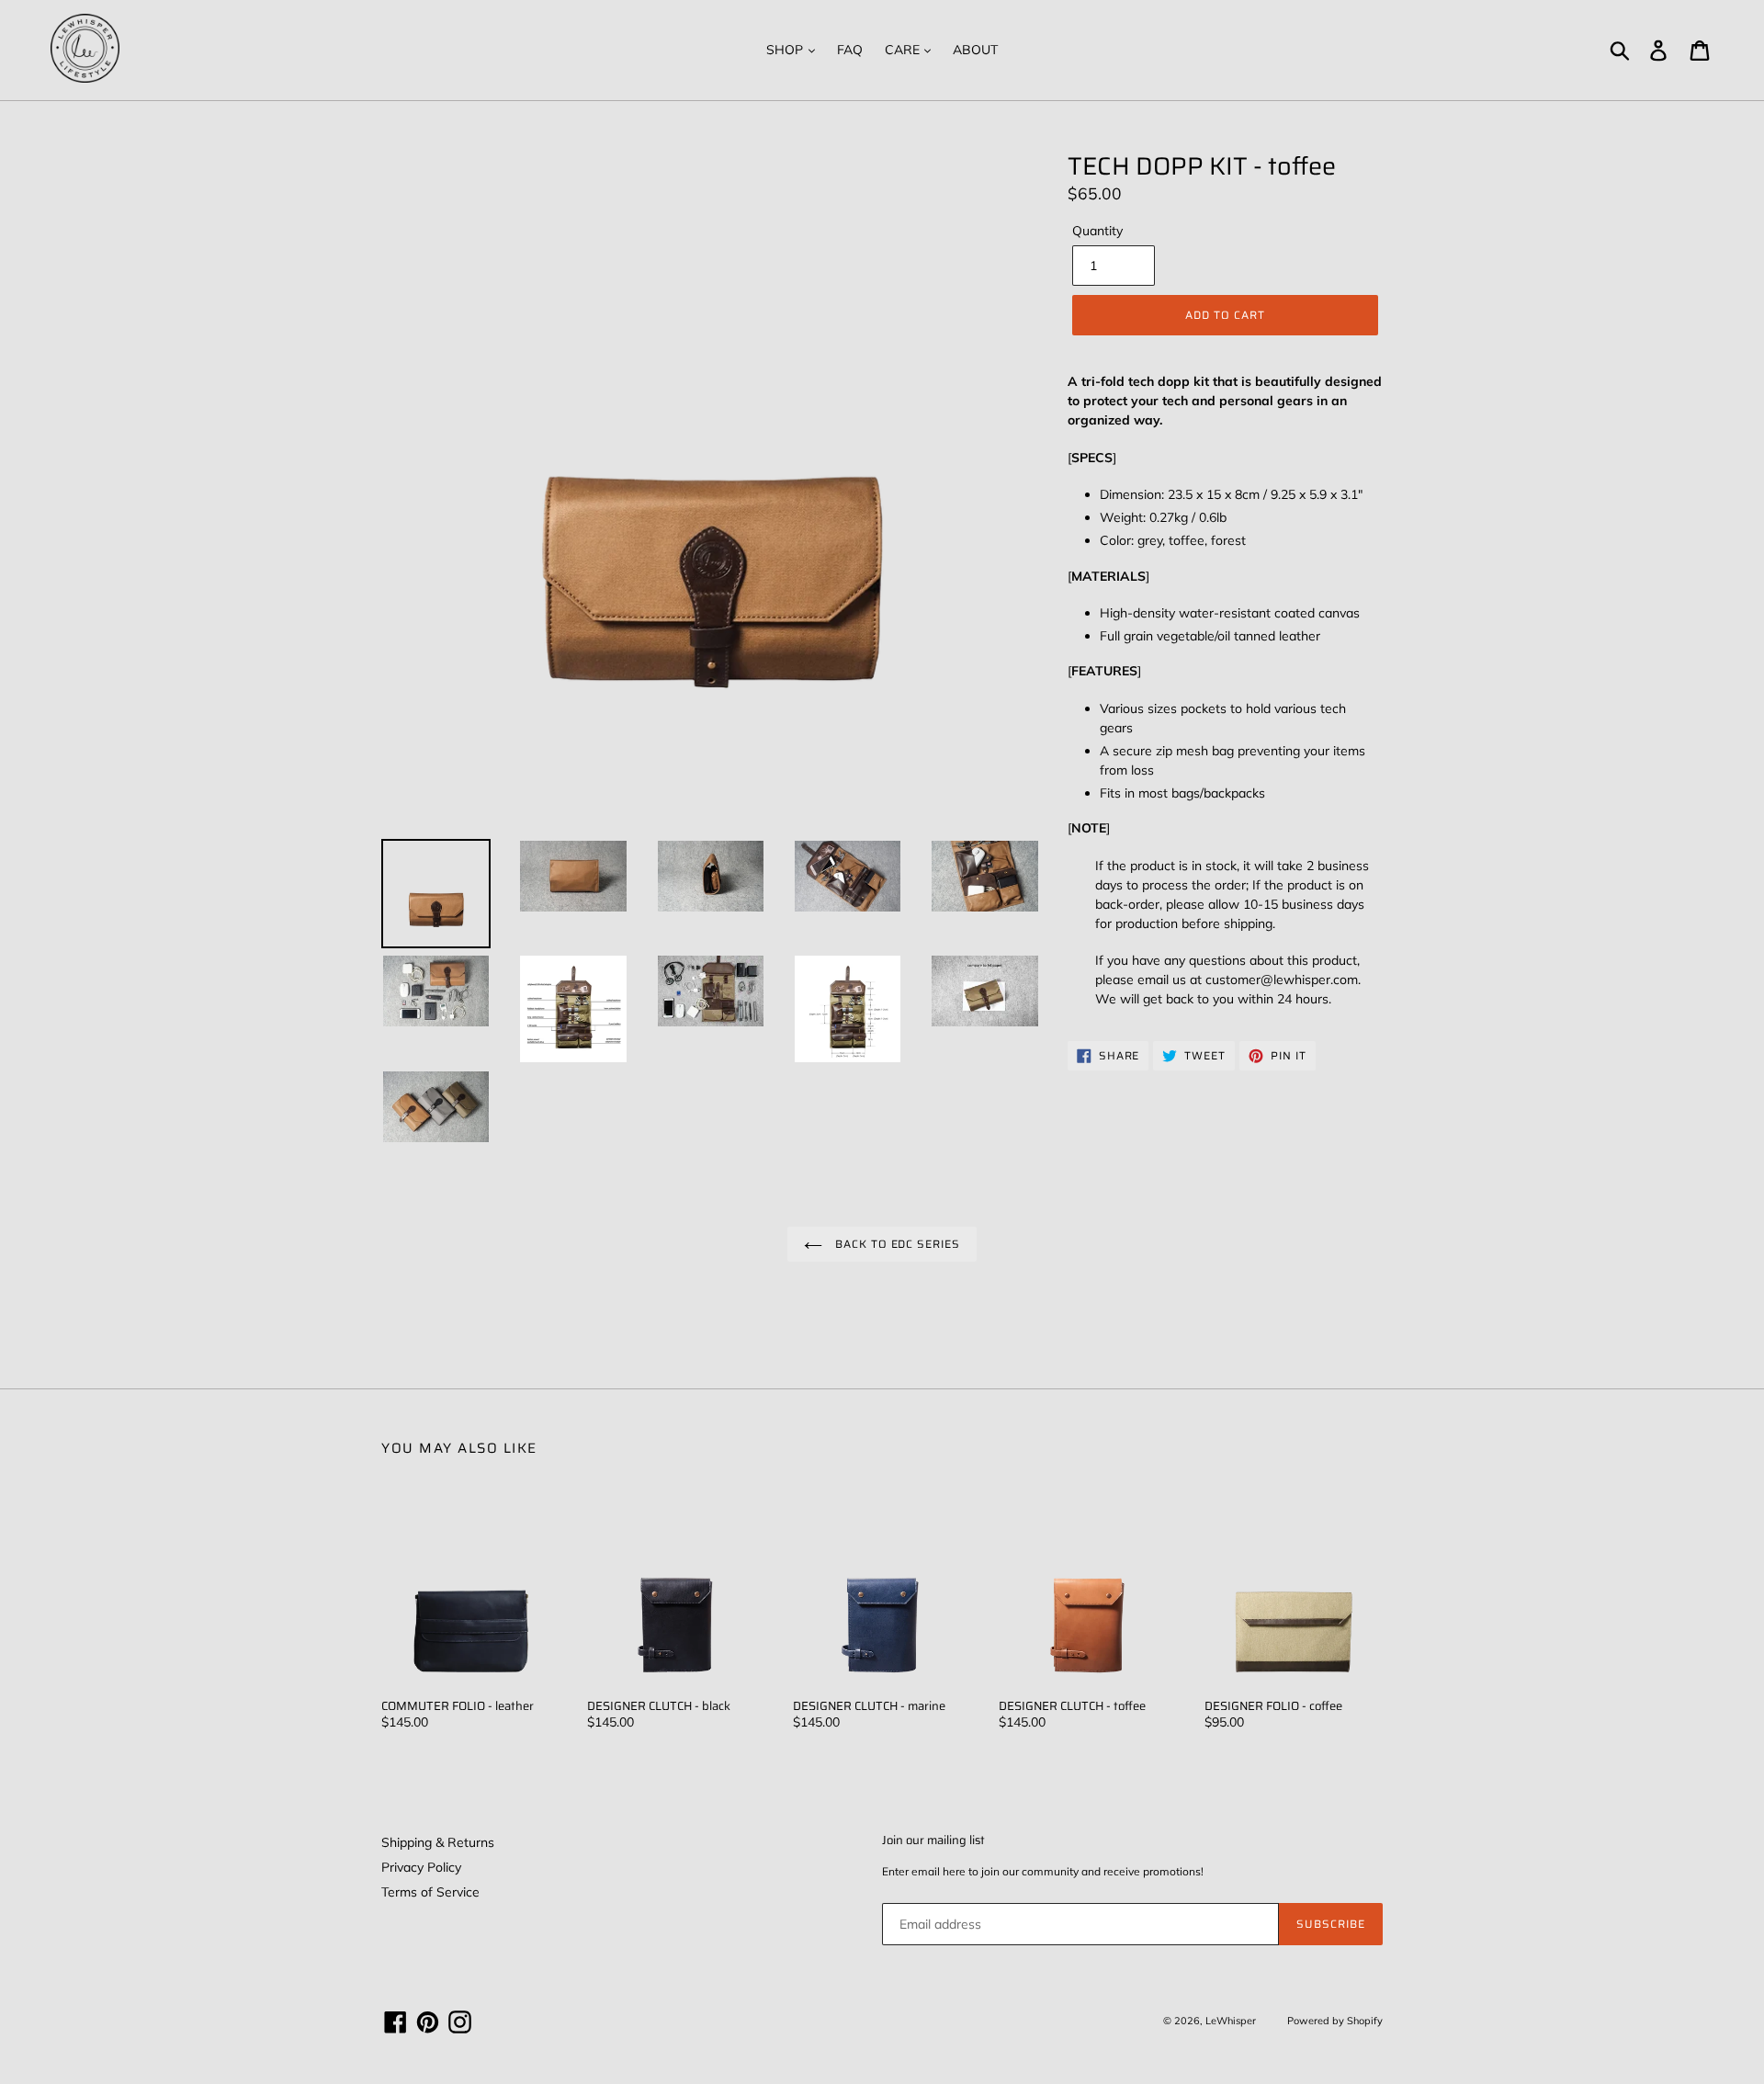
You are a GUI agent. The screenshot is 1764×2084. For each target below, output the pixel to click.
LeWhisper (1231, 2021)
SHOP (786, 50)
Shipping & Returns (438, 1842)
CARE (904, 50)
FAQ (850, 50)
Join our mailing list (933, 1840)
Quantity (1097, 231)
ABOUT (975, 50)
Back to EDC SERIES (896, 1244)
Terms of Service (430, 1892)
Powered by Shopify (1335, 2021)
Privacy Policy (421, 1867)
